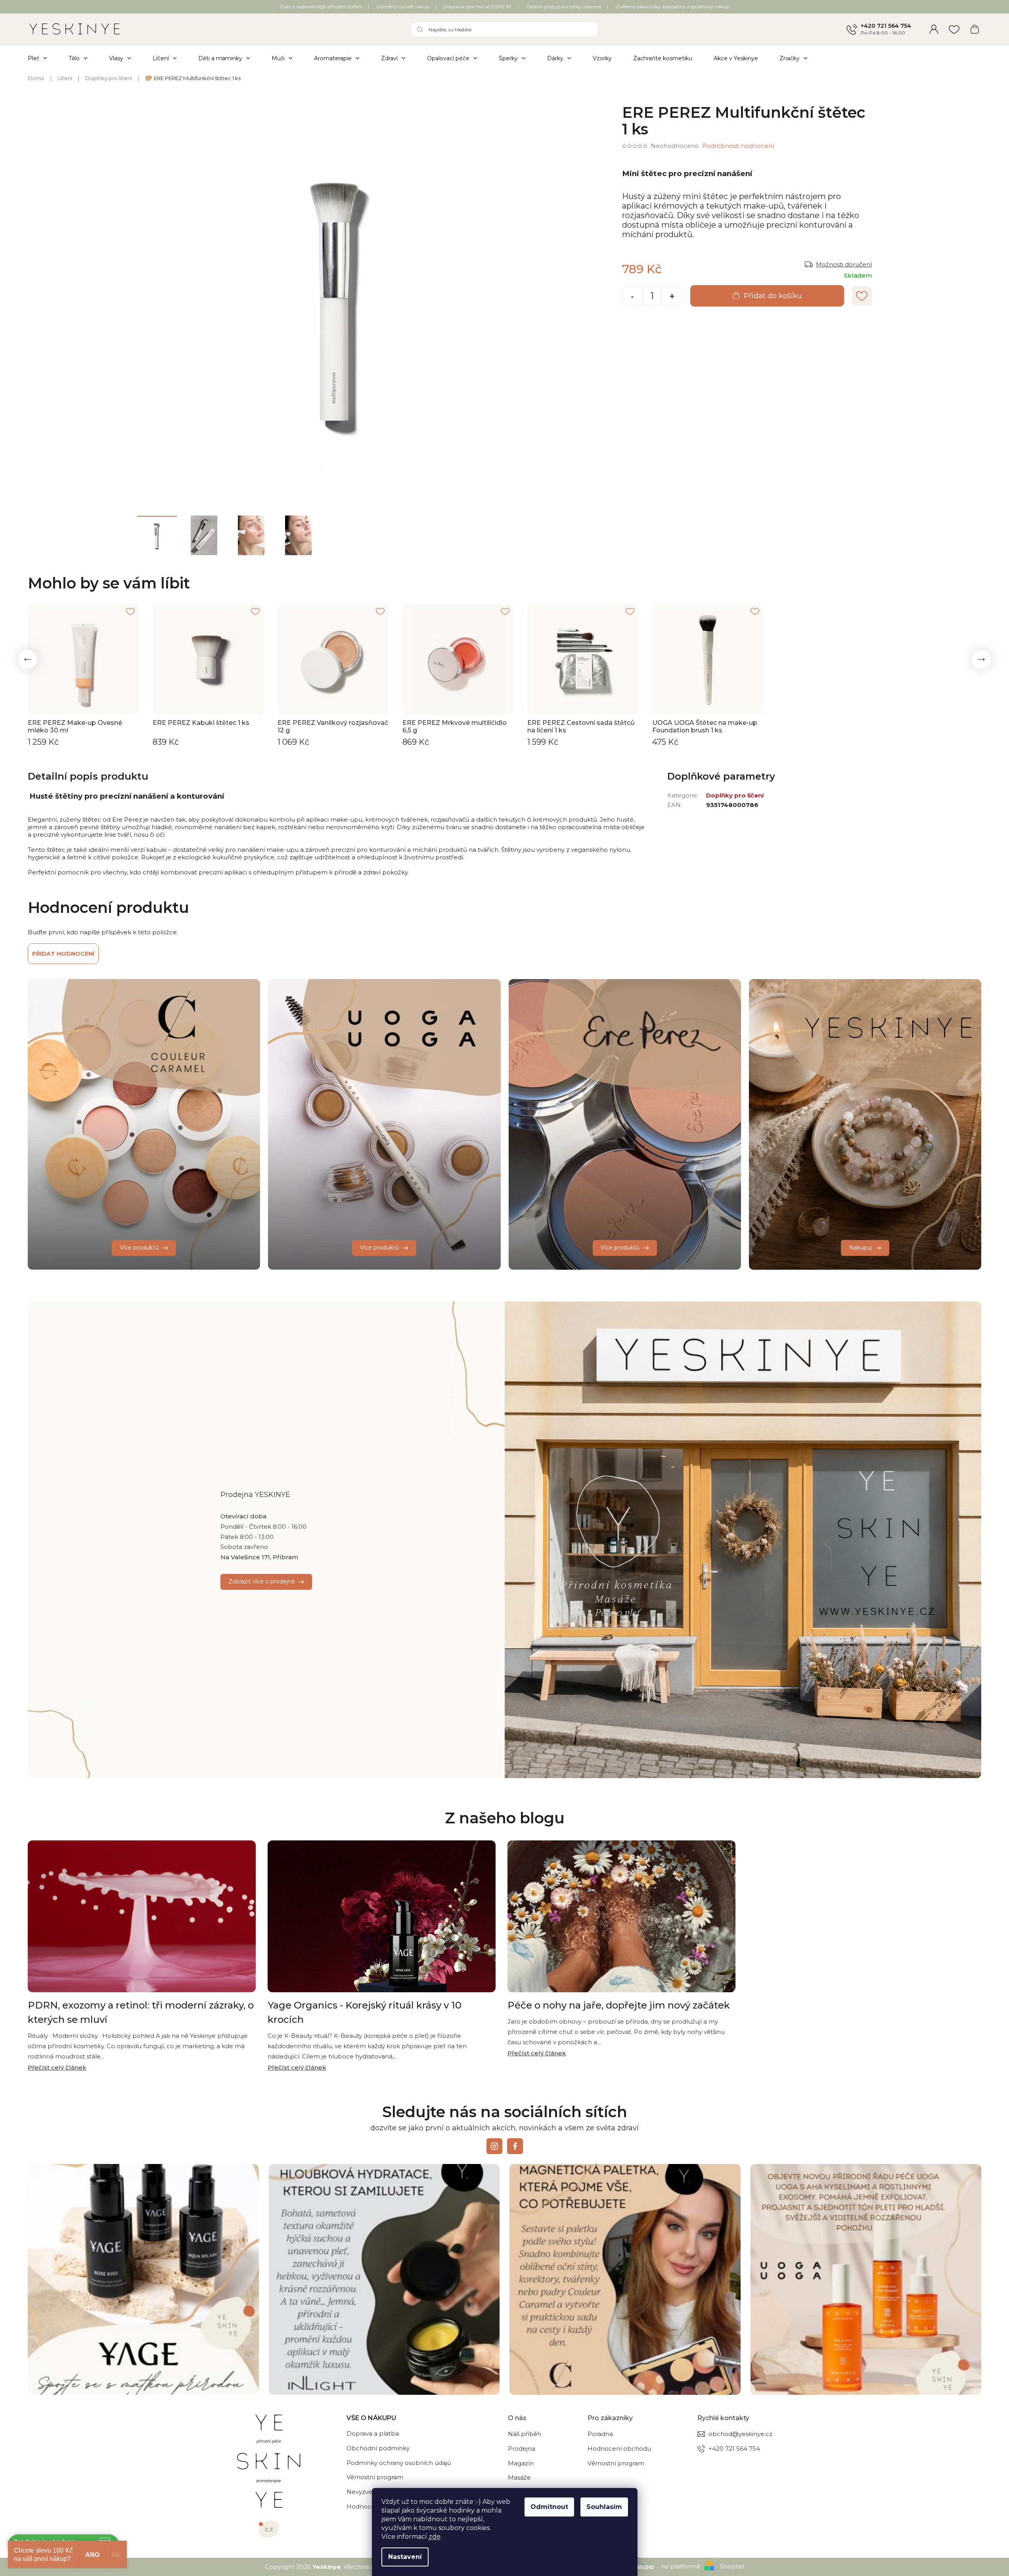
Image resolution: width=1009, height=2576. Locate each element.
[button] (28, 659)
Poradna (600, 2434)
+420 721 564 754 (886, 26)
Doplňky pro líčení (735, 795)
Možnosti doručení (844, 264)
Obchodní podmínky (378, 2448)
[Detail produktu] (83, 659)
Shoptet (732, 2566)
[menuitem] (43, 58)
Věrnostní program (375, 2477)
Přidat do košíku (773, 296)
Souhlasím (604, 2507)
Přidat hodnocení (63, 954)
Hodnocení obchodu (619, 2449)
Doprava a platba (373, 2433)
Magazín (521, 2463)
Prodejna (522, 2449)
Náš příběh (525, 2434)
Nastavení (405, 2557)
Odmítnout (549, 2507)
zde (435, 2537)
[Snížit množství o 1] (632, 297)
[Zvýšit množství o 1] (672, 297)
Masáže (519, 2477)
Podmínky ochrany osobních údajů (399, 2463)
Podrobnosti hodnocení (738, 146)
